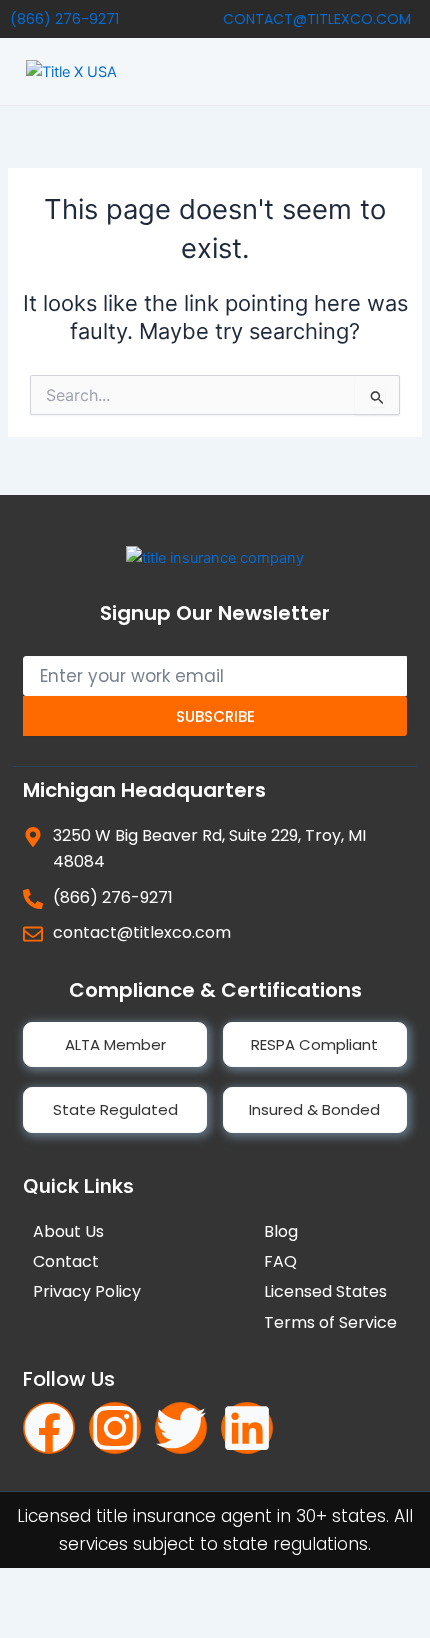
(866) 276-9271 (64, 19)
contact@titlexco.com (317, 19)
